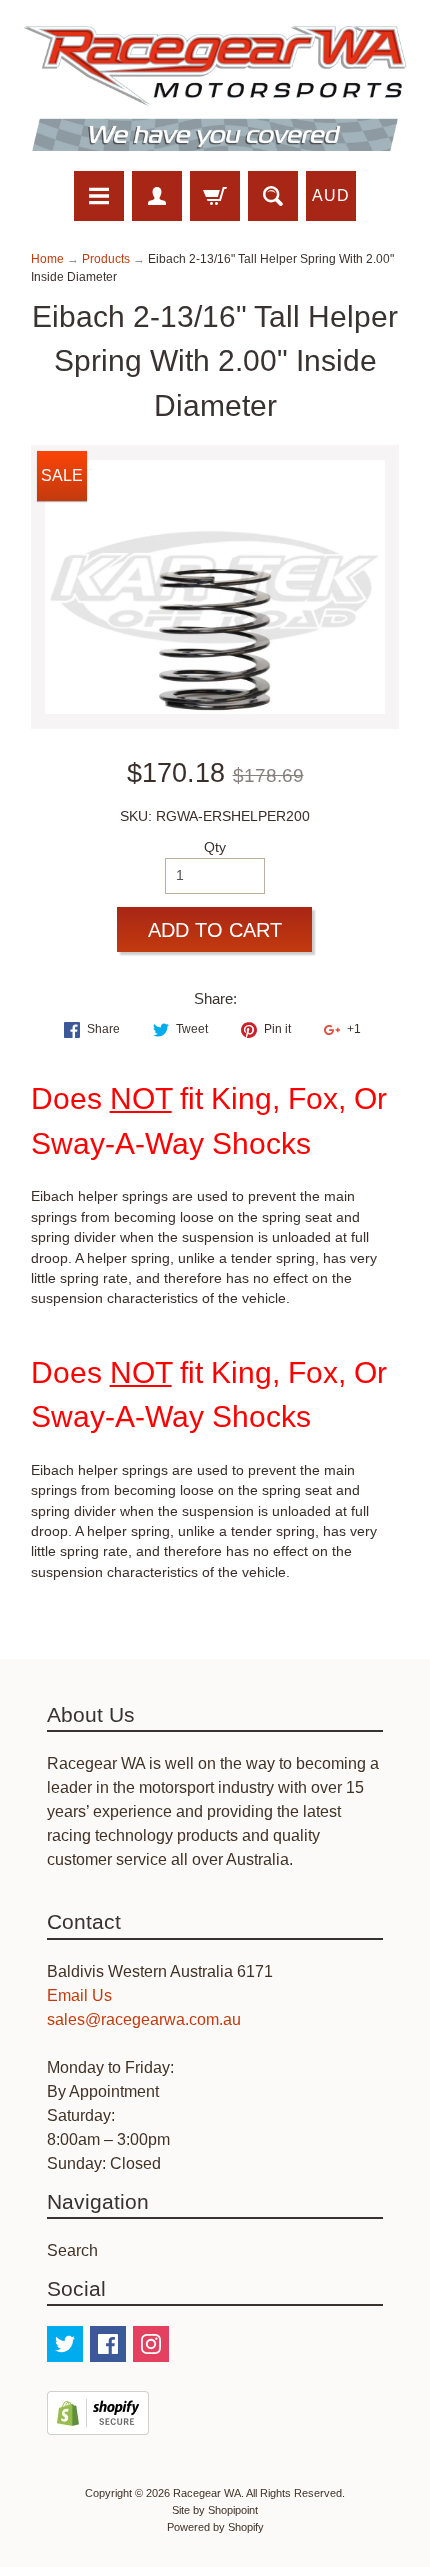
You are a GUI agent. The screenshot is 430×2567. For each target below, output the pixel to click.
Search (72, 2250)
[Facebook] (108, 2344)
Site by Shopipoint (215, 2510)
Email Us (79, 1995)
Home (47, 259)
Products (106, 259)
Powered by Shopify (215, 2527)
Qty (215, 847)
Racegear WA (207, 2493)
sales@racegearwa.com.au (144, 2019)
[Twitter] (65, 2344)
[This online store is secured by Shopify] (98, 2422)
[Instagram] (151, 2344)
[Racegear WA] (215, 88)
